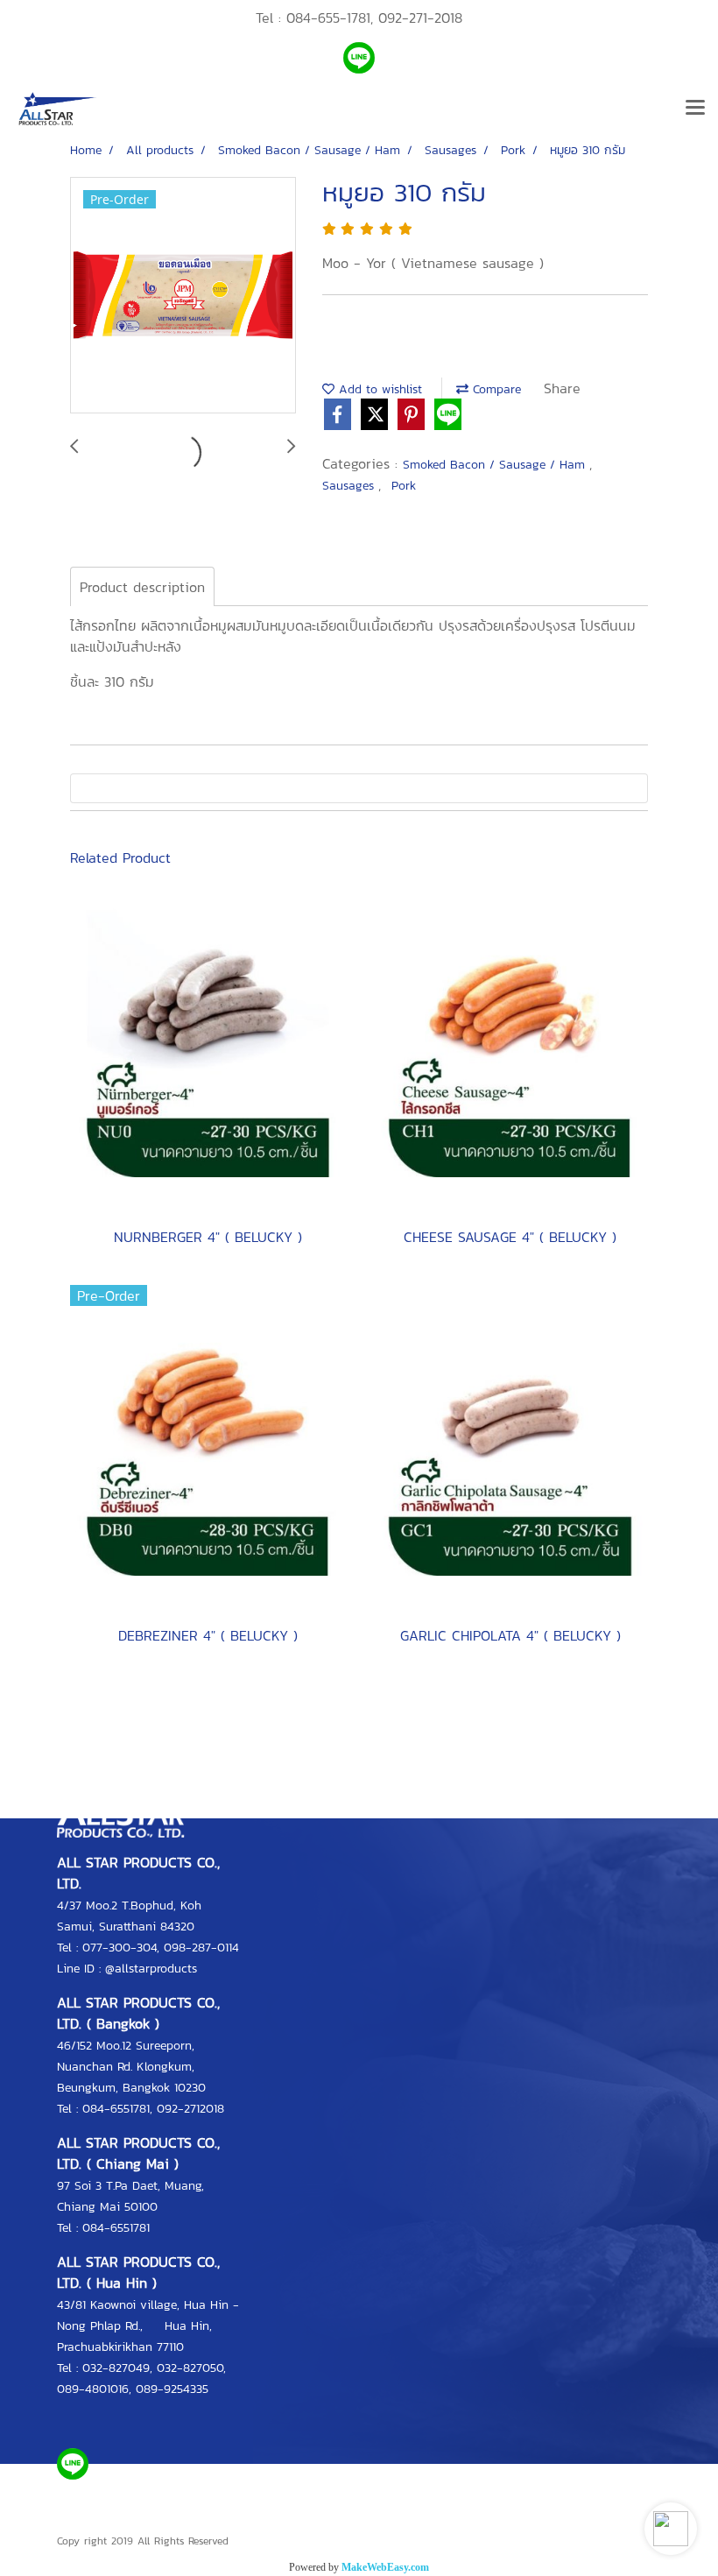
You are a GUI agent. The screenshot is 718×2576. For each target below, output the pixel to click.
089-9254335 (172, 2389)
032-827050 (190, 2368)
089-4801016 (93, 2389)
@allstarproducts (151, 1969)
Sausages (350, 486)
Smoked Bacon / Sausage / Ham (496, 465)
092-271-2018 (420, 18)
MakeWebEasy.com (385, 2567)
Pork (404, 486)
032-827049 (116, 2368)
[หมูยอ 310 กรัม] (183, 296)
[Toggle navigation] (695, 109)
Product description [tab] (142, 587)
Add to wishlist (378, 389)
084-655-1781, (330, 18)
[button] (671, 2529)
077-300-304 (120, 1948)
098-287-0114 (201, 1948)
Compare (495, 389)
